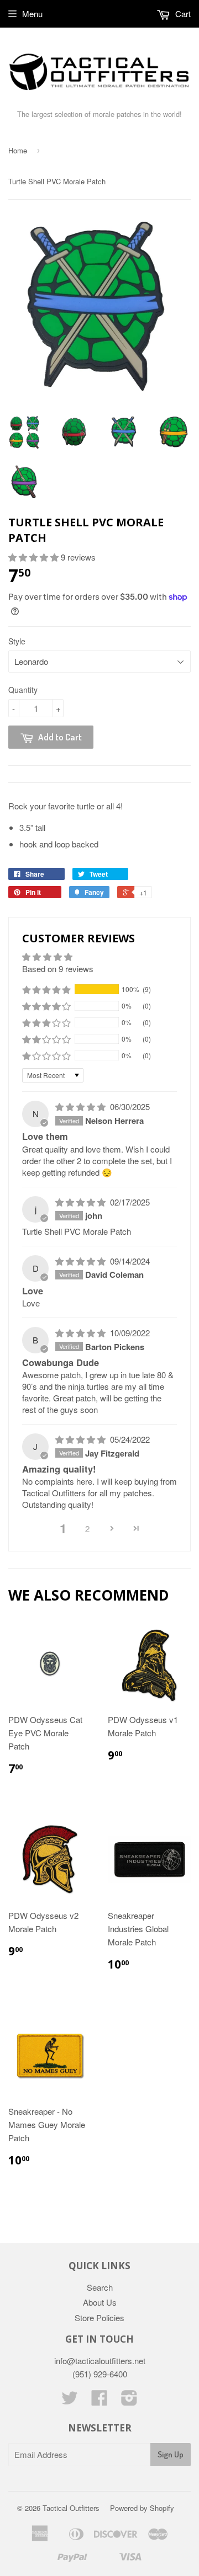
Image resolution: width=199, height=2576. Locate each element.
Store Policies (99, 2318)
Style (17, 641)
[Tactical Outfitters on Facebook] (99, 2401)
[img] (82, 1106)
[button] (35, 557)
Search (100, 2287)
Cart (182, 14)
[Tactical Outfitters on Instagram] (129, 2401)
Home (18, 150)
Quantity (23, 690)
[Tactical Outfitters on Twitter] (70, 2401)
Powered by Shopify (142, 2508)
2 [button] (87, 1529)
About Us (100, 2302)
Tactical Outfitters (71, 2508)
